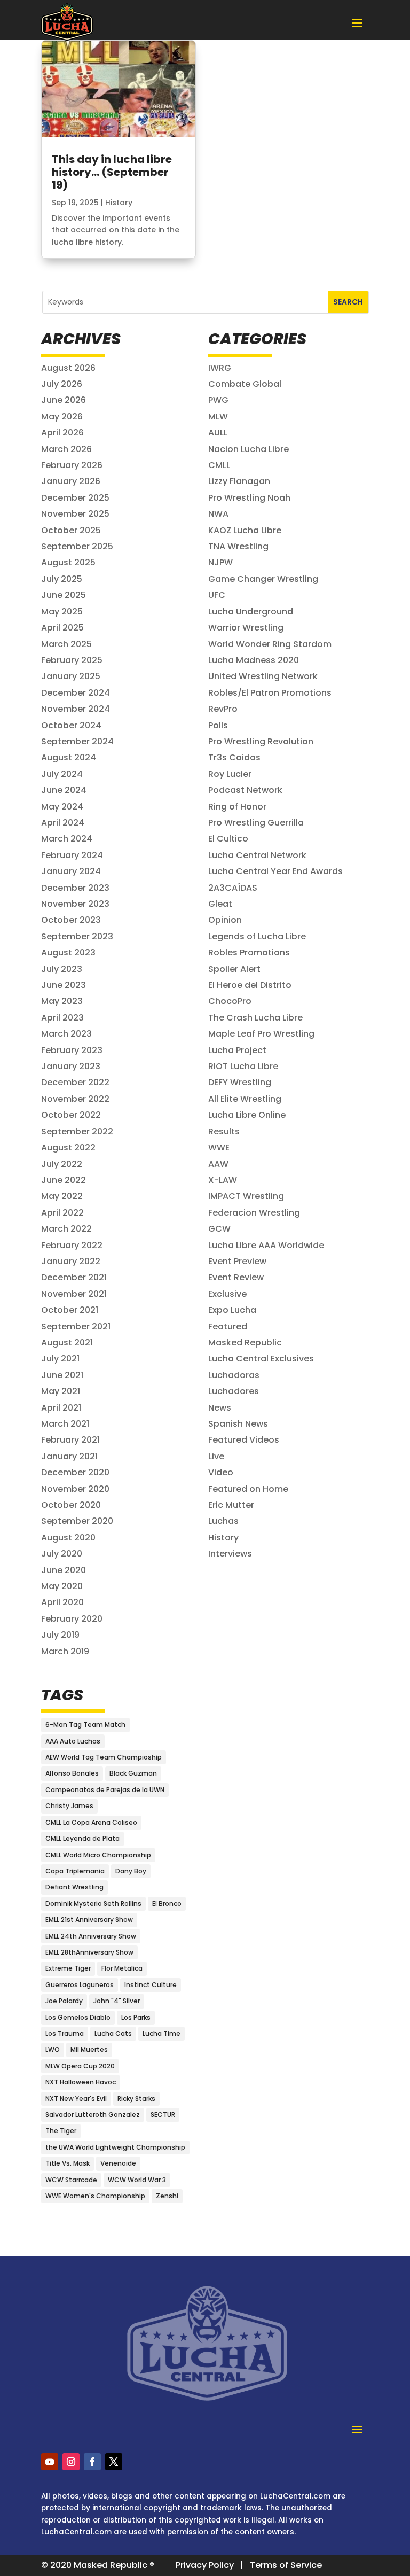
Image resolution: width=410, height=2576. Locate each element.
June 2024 (64, 790)
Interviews (230, 1554)
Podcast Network (245, 790)
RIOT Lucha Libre (243, 1066)
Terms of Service (286, 2565)
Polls (218, 725)
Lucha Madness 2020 (254, 660)
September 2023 (77, 936)
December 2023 (75, 888)
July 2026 (62, 384)
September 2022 (77, 1131)
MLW (218, 417)
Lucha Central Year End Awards (275, 871)
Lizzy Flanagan (239, 481)
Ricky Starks (136, 2099)
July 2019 (60, 1635)
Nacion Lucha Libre (249, 449)
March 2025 (66, 644)
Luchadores (234, 1391)
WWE (219, 1147)
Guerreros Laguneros (80, 1985)
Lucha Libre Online (247, 1115)
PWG (218, 400)
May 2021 (61, 1391)
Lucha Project (237, 1050)
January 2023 (71, 1066)
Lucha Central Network (257, 855)
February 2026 (72, 465)
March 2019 (65, 1651)
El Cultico (228, 839)
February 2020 (72, 1619)
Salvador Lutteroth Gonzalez (93, 2115)
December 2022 (75, 1082)
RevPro (223, 709)
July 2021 (60, 1359)
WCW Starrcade (71, 2180)
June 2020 (64, 1570)
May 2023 (62, 1001)
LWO (53, 2049)
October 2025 (71, 530)
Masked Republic (245, 1343)
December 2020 (75, 1472)
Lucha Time (161, 2033)
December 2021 (74, 1277)
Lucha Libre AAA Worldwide (266, 1245)
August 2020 (68, 1538)
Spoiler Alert (234, 969)
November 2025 (75, 514)
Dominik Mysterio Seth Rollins (93, 1904)
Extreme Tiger (68, 1968)
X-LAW (223, 1180)
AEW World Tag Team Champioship (104, 1757)
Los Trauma (65, 2033)
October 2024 (71, 725)
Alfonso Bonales (72, 1773)
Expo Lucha (232, 1310)
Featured (228, 1326)
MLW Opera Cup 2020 (80, 2066)
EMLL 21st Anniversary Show (89, 1920)
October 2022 (71, 1115)
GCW (219, 1229)
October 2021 (70, 1310)
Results (224, 1131)
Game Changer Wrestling (263, 579)
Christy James (69, 1806)
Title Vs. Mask (68, 2163)
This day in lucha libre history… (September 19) (112, 172)
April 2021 (61, 1408)
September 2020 (77, 1521)
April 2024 (63, 823)
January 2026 (71, 481)
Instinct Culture (151, 1985)
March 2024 (67, 839)
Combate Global (245, 384)
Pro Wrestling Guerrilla (256, 823)
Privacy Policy (205, 2565)
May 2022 (62, 1196)
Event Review (236, 1277)
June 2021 (62, 1375)
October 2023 (71, 920)
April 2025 (62, 628)
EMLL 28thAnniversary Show (89, 1952)
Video (221, 1472)
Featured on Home (248, 1489)
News (220, 1408)
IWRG (220, 368)
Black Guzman (133, 1773)
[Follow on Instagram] (71, 2462)
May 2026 (62, 417)
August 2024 (69, 757)
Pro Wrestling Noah (249, 498)
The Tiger (61, 2131)
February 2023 (72, 1050)
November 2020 (75, 1489)
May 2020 (62, 1586)
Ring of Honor (237, 807)
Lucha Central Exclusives (261, 1359)
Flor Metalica (122, 1968)
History (119, 203)
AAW (218, 1164)
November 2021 (74, 1294)
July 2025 (62, 579)
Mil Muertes (89, 2049)
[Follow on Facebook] (92, 2462)
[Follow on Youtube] (50, 2462)
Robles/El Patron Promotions (270, 693)
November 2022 (75, 1099)
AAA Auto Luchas (73, 1741)
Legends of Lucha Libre (257, 936)
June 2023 (64, 985)
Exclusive (227, 1294)
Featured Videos (244, 1440)
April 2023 (62, 1018)
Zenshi (167, 2196)
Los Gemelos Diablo (78, 2017)
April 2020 (62, 1602)
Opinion (225, 920)
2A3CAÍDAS (233, 888)
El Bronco (167, 1904)
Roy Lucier (230, 774)
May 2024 (62, 807)
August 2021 (67, 1343)
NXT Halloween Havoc (81, 2082)
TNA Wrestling (238, 546)
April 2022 (62, 1213)
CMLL (219, 465)
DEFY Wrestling (240, 1082)
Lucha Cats (113, 2033)
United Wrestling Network (263, 676)
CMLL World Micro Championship (98, 1855)
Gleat (220, 904)
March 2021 (65, 1424)
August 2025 (68, 562)
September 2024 (77, 741)
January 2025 (71, 676)
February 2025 (72, 660)
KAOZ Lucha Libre (245, 530)
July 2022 (62, 1164)
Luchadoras (234, 1375)
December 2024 (76, 693)
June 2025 (64, 595)
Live (216, 1456)
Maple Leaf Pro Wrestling (261, 1034)
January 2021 (69, 1456)
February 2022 (72, 1245)
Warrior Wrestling (246, 628)
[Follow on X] (114, 2462)
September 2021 (76, 1326)
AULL (218, 433)
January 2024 (71, 871)
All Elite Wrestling (245, 1099)
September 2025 (77, 546)
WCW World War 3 (137, 2180)
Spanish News (238, 1424)
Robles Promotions (249, 952)
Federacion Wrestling (254, 1213)
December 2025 (75, 498)
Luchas (223, 1521)
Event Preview (237, 1261)
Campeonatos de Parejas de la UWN (105, 1790)
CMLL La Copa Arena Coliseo (91, 1822)
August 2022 (68, 1147)
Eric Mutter (231, 1505)
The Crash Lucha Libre (255, 1018)
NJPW (220, 562)
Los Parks (136, 2017)
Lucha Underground (251, 612)
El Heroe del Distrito (250, 985)
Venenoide (118, 2163)
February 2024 (72, 855)
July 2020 (62, 1554)
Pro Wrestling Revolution (261, 741)
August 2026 (68, 368)
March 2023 (66, 1034)
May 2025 (62, 612)
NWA (218, 514)
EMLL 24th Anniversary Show (91, 1936)
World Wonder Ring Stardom (270, 644)
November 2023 (75, 904)
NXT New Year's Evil (76, 2099)
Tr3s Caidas (234, 757)
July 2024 (62, 774)
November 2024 (76, 709)
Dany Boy (131, 1871)
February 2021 (70, 1440)
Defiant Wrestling (74, 1887)
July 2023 (62, 969)
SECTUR (163, 2115)
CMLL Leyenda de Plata (82, 1838)
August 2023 (68, 952)
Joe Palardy (64, 2001)
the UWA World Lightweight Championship (115, 2147)
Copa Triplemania (75, 1871)
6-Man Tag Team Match (85, 1725)
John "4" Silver (117, 2001)
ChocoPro (230, 1001)
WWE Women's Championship (95, 2196)
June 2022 (64, 1180)
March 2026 (66, 449)
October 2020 (71, 1505)
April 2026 (62, 433)
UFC (217, 595)
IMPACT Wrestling (246, 1196)
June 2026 (64, 400)
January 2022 (71, 1261)
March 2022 (66, 1229)
